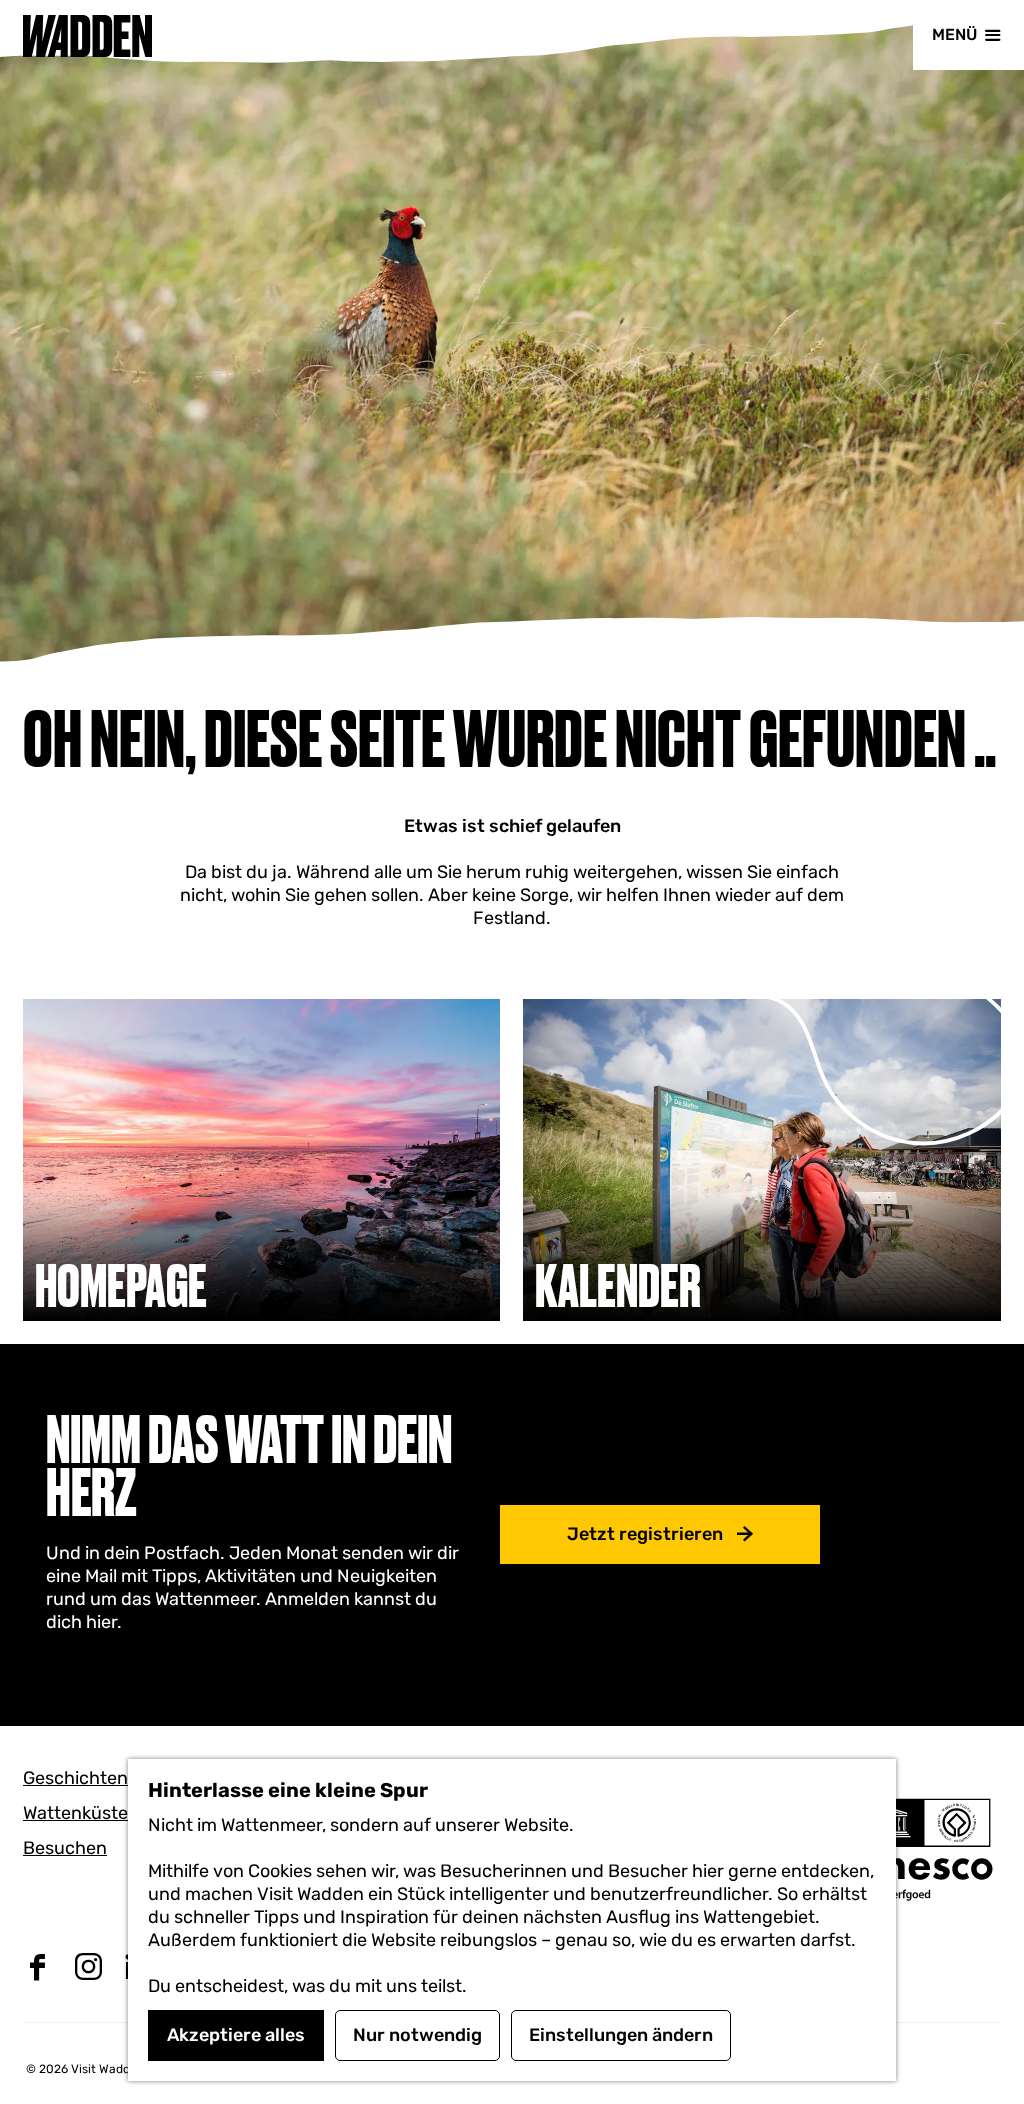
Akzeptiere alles (236, 2035)
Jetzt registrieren (645, 1534)
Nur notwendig (417, 2035)
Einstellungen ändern (621, 2035)
